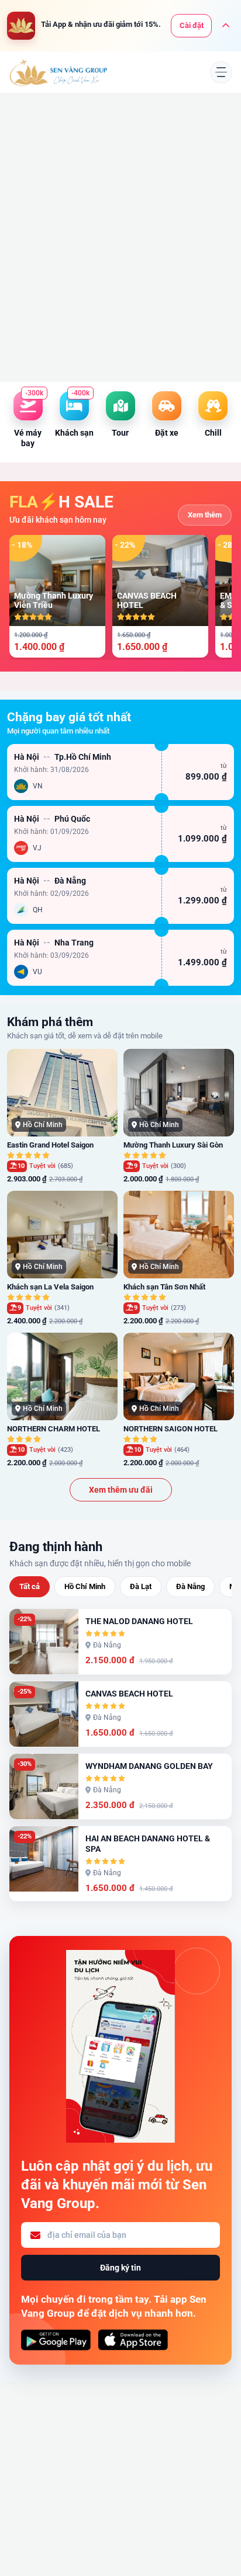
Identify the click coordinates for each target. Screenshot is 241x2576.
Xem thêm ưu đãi (121, 1490)
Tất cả (30, 1586)
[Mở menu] (221, 72)
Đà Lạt (141, 1586)
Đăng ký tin (120, 2268)
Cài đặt (192, 25)
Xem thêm (205, 515)
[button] (120, 772)
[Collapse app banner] (226, 26)
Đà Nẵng (190, 1586)
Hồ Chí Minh (85, 1586)
